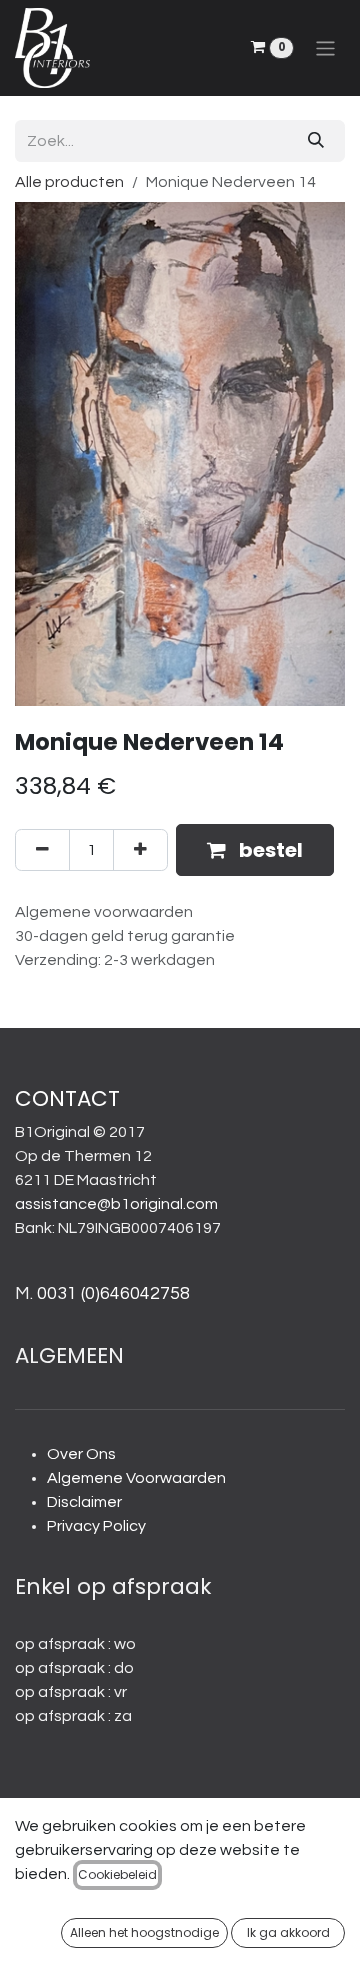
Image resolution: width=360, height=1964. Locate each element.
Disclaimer (84, 1502)
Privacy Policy (96, 1526)
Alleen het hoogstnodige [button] (144, 1932)
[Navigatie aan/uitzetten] (325, 47)
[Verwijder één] (42, 850)
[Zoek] (316, 141)
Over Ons (81, 1454)
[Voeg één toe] (140, 850)
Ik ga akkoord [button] (288, 1932)
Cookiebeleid (117, 1874)
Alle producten (69, 182)
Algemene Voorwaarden (136, 1478)
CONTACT (67, 1098)
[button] (255, 850)
